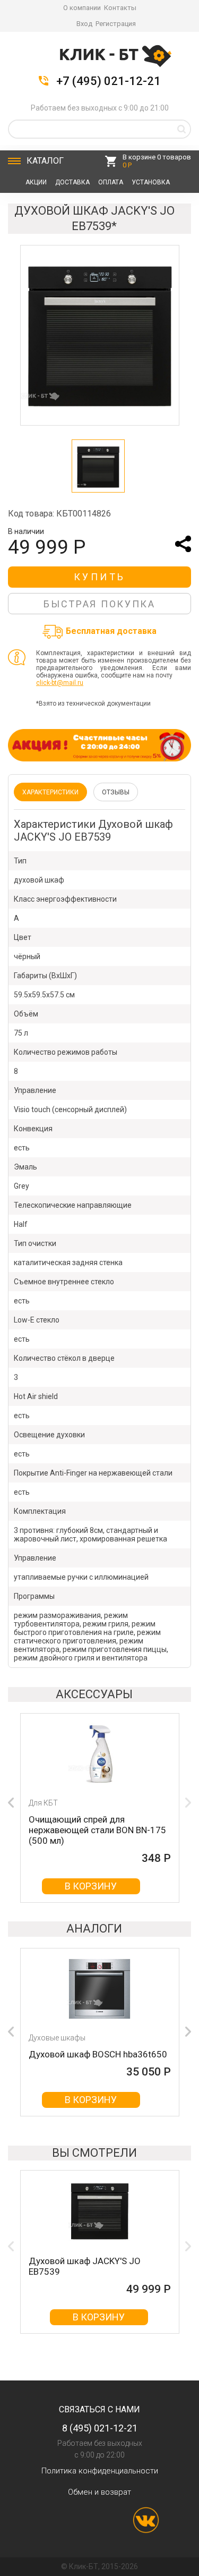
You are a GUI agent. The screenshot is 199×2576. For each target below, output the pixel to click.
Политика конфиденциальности (100, 2471)
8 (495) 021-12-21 (100, 2428)
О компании (82, 8)
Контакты (120, 8)
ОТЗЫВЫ (116, 792)
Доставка (72, 182)
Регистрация (116, 24)
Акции (36, 182)
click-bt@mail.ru (60, 683)
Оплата (111, 182)
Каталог (45, 161)
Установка (151, 182)
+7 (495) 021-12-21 (109, 81)
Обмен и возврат (99, 2492)
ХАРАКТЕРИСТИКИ (50, 792)
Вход (84, 24)
